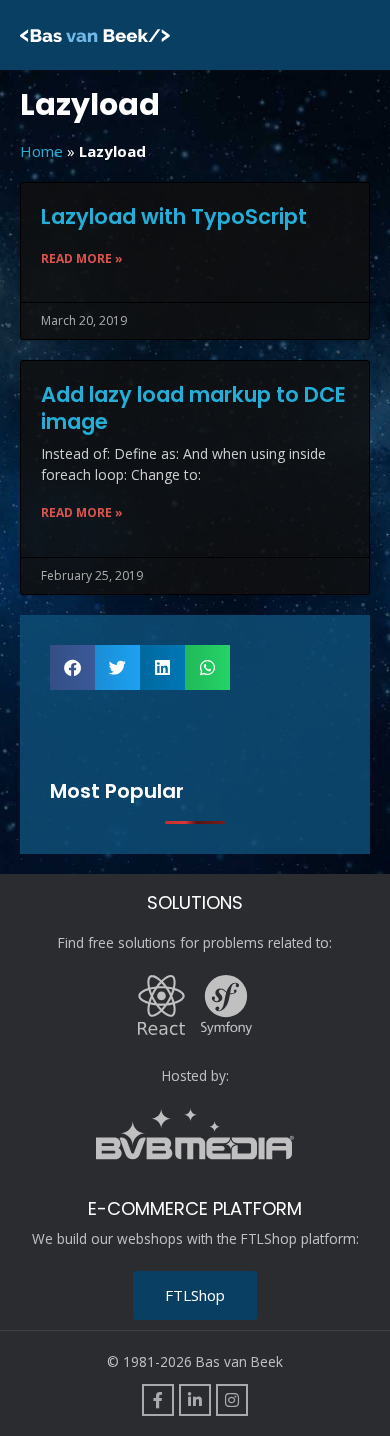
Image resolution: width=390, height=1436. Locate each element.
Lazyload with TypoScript (174, 216)
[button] (72, 667)
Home (41, 151)
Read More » (82, 258)
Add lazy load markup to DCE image (193, 408)
